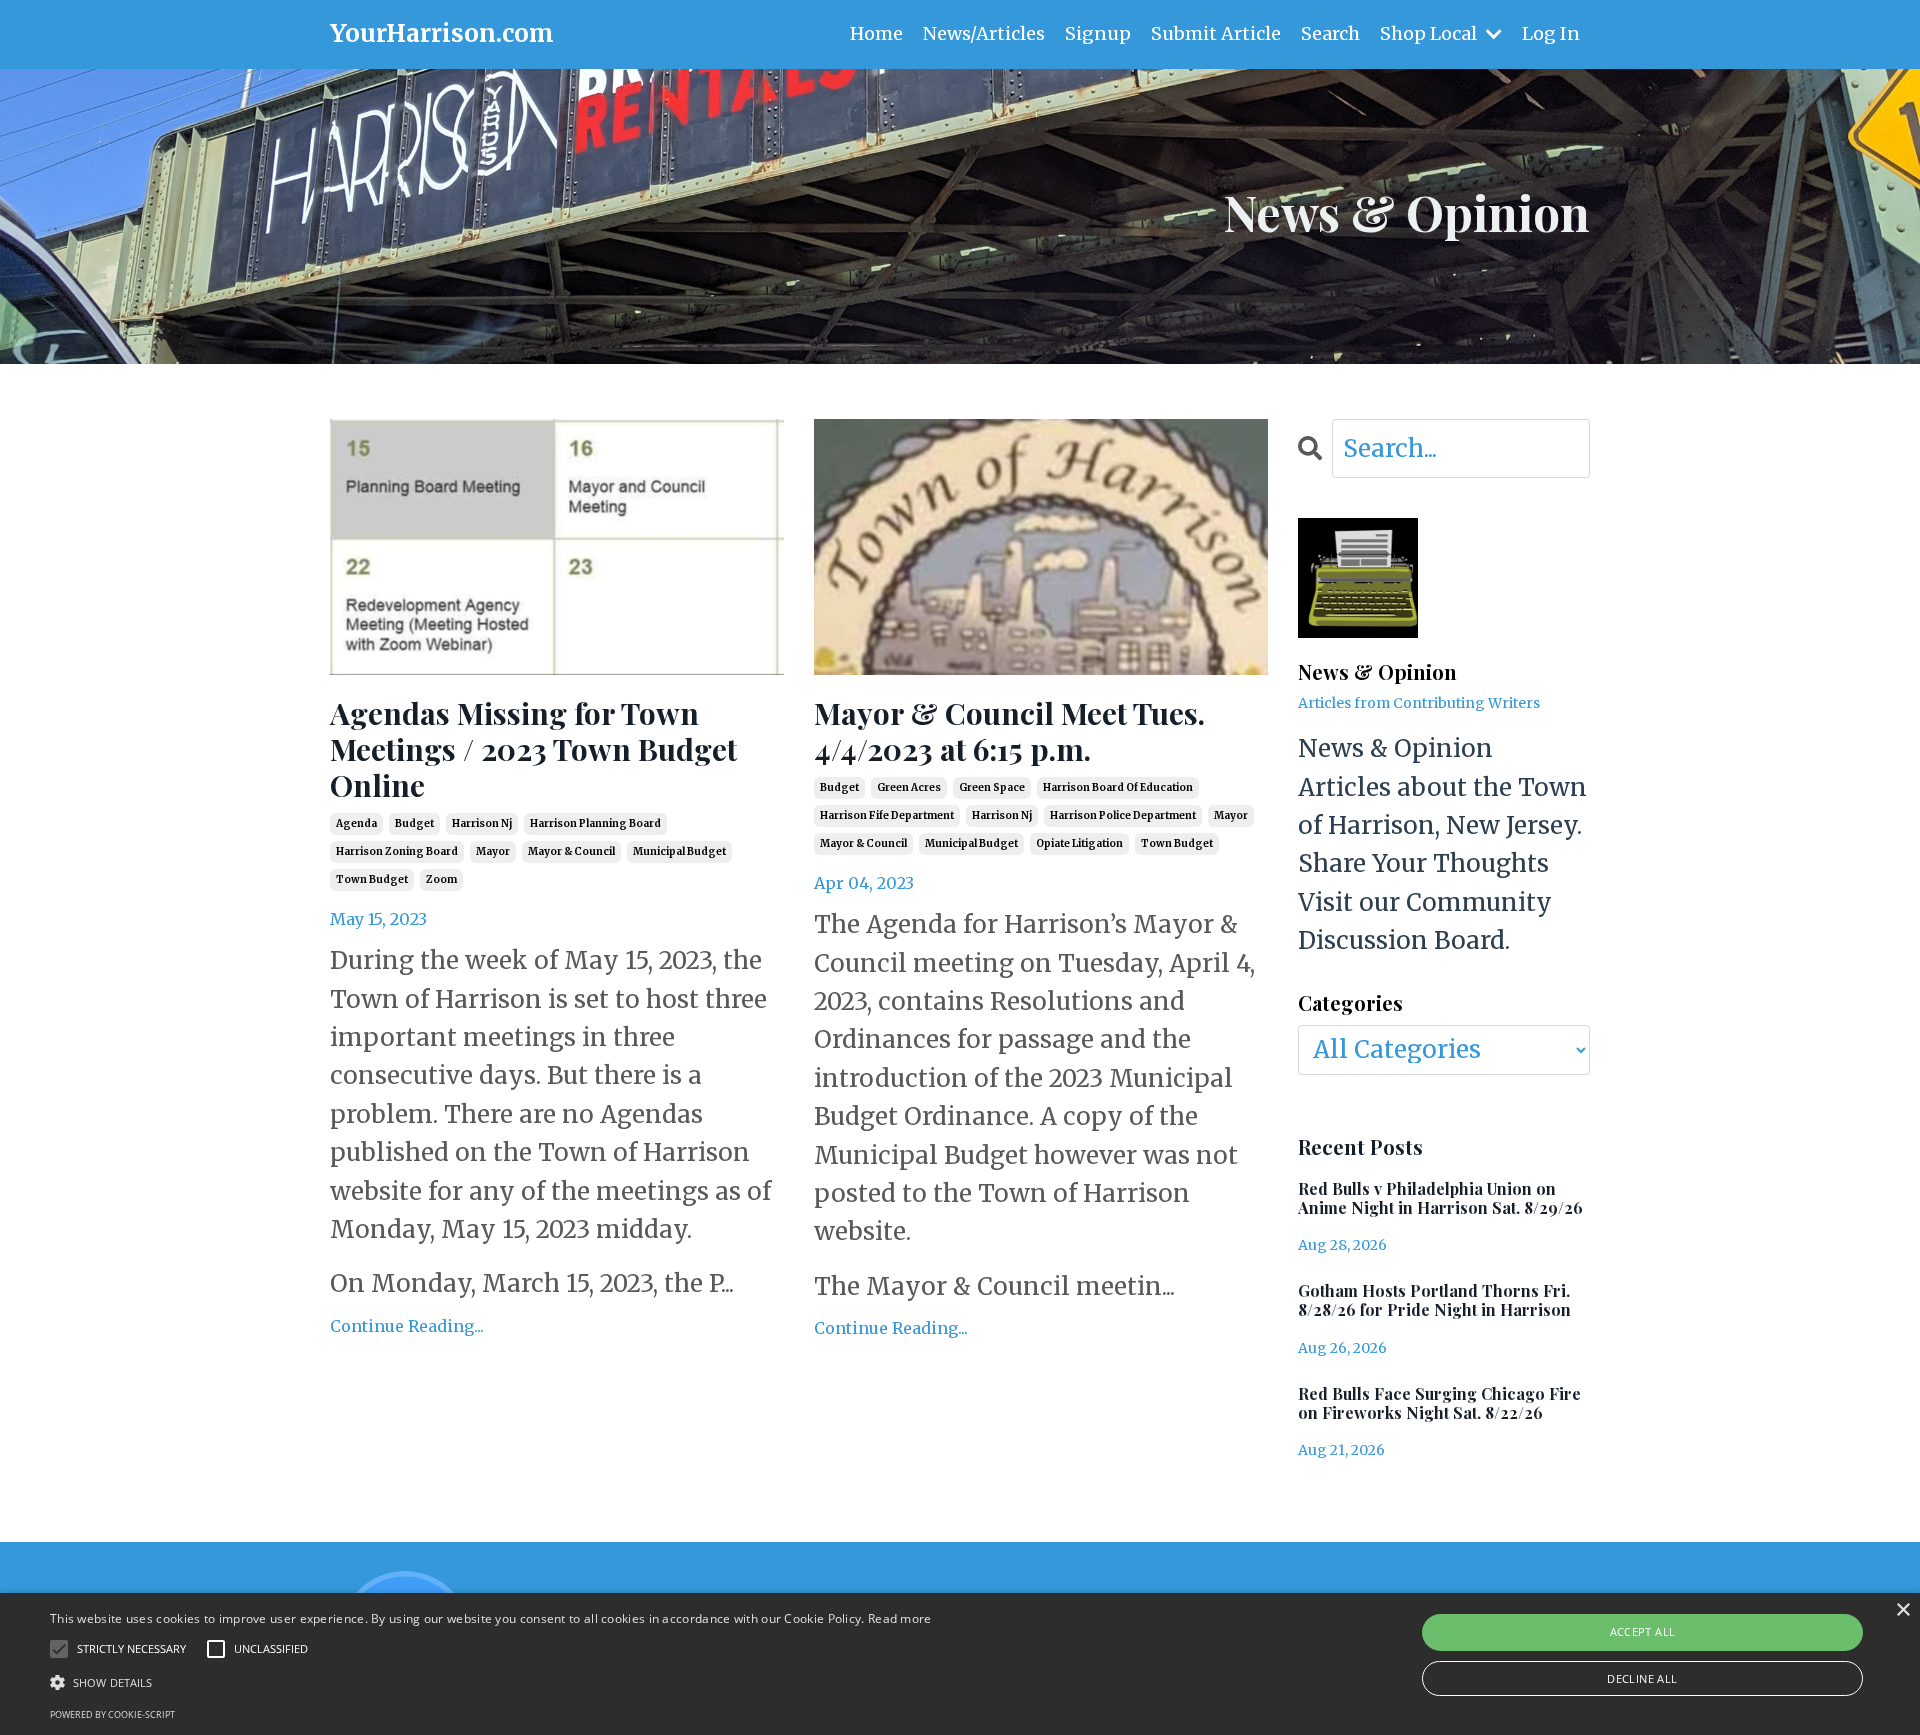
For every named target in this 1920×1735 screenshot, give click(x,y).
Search (1330, 33)
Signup (1098, 33)
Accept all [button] (1643, 1631)
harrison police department (1123, 815)
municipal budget (679, 851)
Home (876, 33)
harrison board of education (1118, 787)
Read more (900, 1618)
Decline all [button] (1642, 1678)
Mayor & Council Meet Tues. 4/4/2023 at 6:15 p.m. (1009, 731)
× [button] (1902, 1610)
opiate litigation (1079, 843)
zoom (441, 879)
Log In (1551, 33)
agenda (356, 823)
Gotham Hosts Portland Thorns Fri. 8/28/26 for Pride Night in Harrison (1434, 1300)
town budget (372, 879)
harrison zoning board (397, 851)
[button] (491, 1682)
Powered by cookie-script (112, 1714)
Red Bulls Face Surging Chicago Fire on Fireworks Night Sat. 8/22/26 (1439, 1403)
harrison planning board (595, 823)
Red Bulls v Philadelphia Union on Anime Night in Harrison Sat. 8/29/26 (1440, 1198)
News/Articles (984, 33)
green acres (909, 787)
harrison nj (482, 823)
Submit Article (1216, 33)
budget (414, 823)
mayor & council (571, 851)
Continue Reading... (407, 1326)
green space (992, 787)
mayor (493, 851)
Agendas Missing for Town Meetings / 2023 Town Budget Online (533, 749)
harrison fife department (887, 815)
